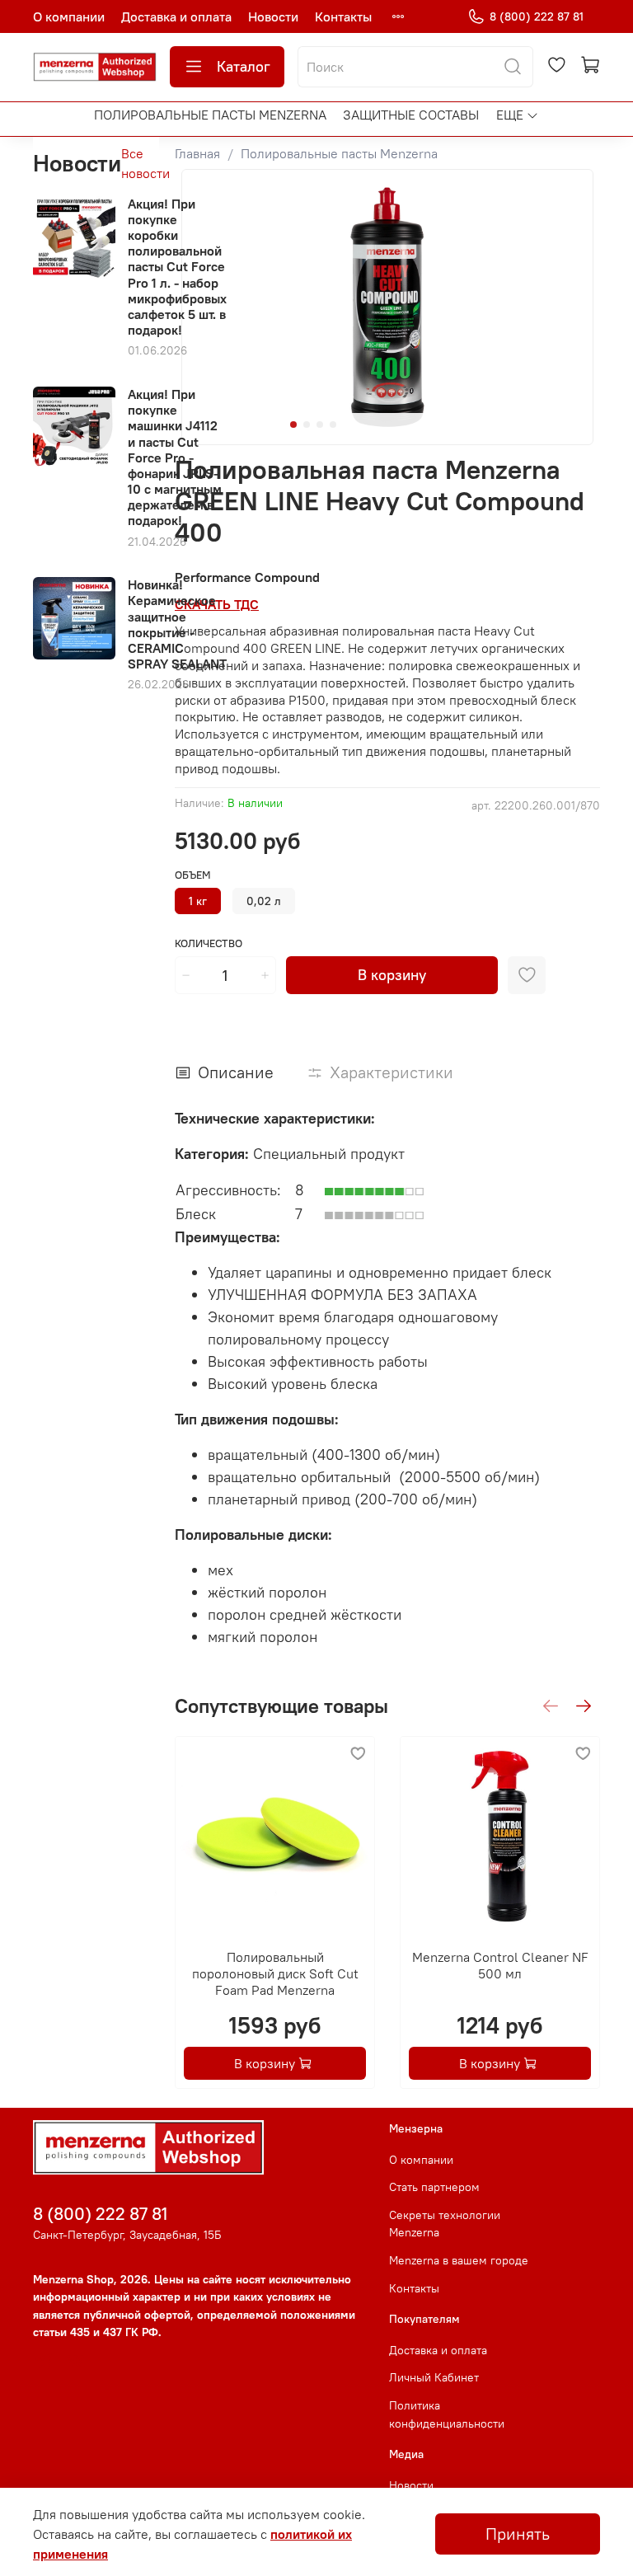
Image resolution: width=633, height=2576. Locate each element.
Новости (273, 16)
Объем (193, 875)
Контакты (343, 16)
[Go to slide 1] (293, 425)
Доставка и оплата (176, 16)
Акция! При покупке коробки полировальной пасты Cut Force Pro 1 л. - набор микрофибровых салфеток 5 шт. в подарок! (177, 267)
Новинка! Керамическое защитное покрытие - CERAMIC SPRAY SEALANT (177, 624)
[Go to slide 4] (333, 425)
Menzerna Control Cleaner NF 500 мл (499, 1965)
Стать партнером (434, 2187)
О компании (69, 16)
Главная (197, 153)
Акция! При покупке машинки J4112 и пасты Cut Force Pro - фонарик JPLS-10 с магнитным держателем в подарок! (175, 457)
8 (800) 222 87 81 (537, 16)
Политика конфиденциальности (447, 2414)
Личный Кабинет (434, 2377)
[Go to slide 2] (307, 425)
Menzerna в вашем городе (459, 2260)
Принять (518, 2534)
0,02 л (264, 901)
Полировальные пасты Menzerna (210, 115)
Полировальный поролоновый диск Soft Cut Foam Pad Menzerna (274, 1973)
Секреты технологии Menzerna (445, 2224)
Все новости (145, 163)
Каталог (244, 66)
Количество (209, 943)
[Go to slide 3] (320, 425)
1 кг (198, 901)
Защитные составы (411, 115)
